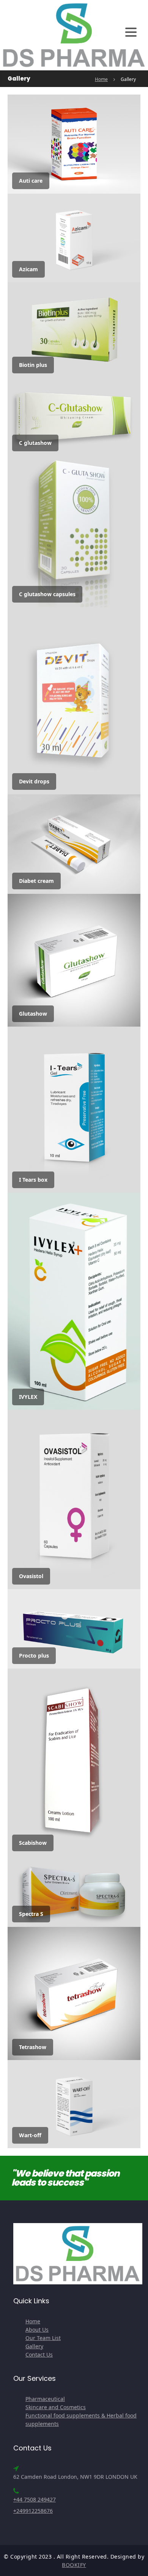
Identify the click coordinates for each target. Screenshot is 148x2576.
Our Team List (43, 2338)
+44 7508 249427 (35, 2499)
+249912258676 (33, 2511)
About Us (37, 2330)
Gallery (34, 2346)
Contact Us (39, 2355)
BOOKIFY (74, 2565)
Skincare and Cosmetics (56, 2407)
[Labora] (74, 34)
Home (101, 79)
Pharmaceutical (45, 2399)
